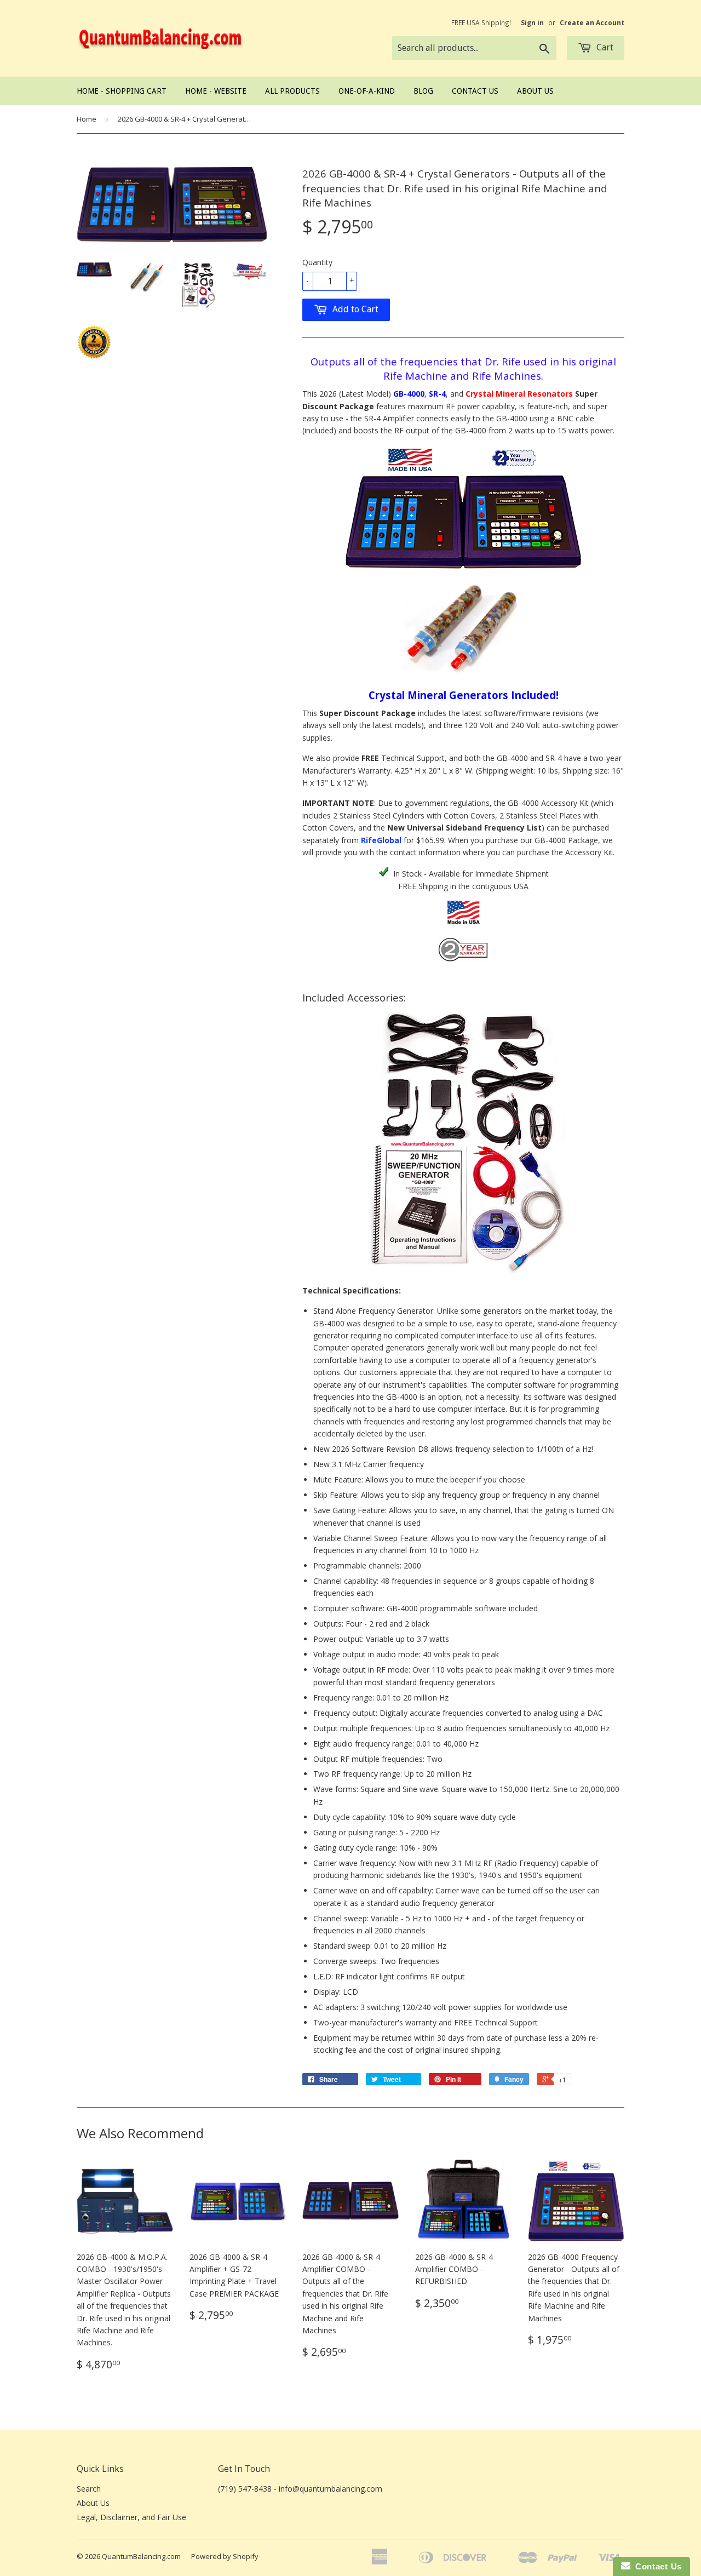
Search (89, 2489)
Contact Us (475, 91)
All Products (292, 91)
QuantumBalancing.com (141, 2556)
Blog (423, 91)
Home (87, 119)
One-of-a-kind (367, 91)
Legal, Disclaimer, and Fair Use (131, 2517)
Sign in (532, 22)
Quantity (317, 262)
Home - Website (216, 91)
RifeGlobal (381, 840)
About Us (535, 91)
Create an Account (592, 22)
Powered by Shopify (225, 2556)
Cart (604, 47)
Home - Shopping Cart (122, 91)
